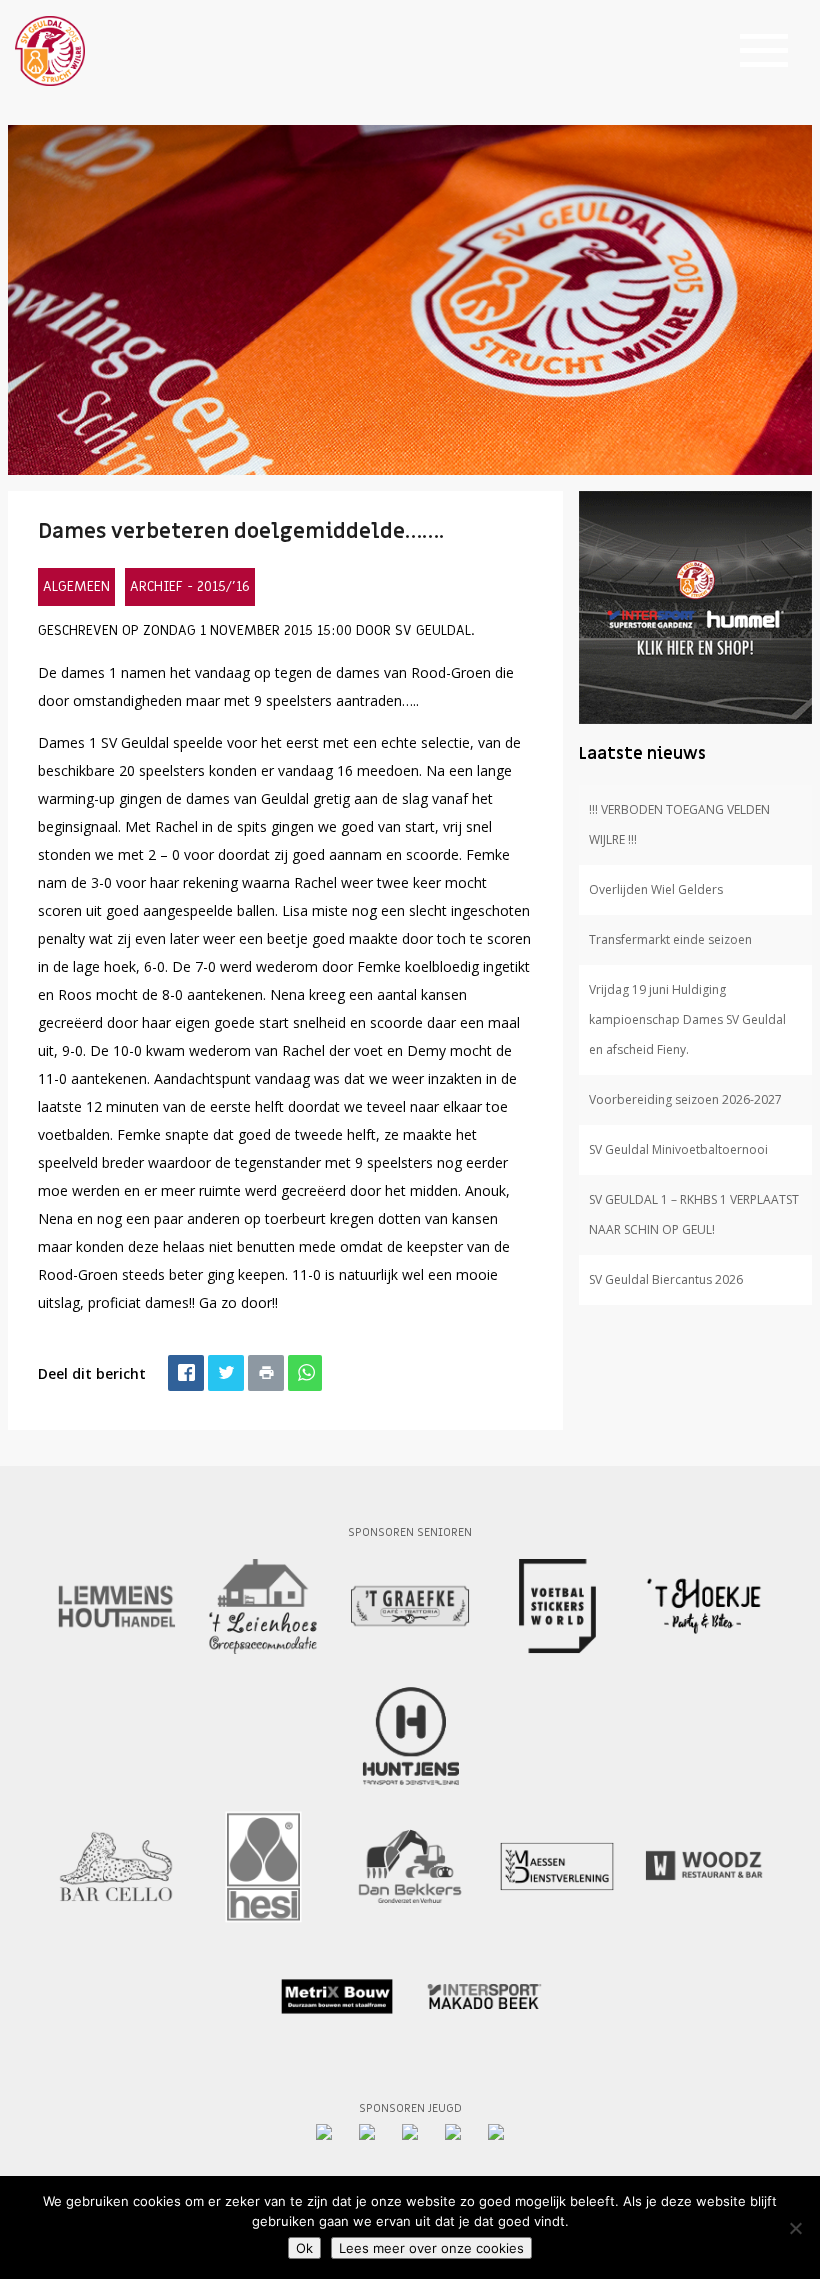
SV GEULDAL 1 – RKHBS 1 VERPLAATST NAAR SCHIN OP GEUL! (694, 1214)
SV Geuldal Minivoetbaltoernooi (678, 1149)
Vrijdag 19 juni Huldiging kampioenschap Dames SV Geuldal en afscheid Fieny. (687, 1019)
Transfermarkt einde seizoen (670, 939)
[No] (795, 2228)
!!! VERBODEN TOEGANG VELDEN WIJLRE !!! (679, 824)
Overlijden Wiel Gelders (656, 889)
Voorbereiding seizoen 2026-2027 (685, 1099)
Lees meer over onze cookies (431, 2248)
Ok (304, 2248)
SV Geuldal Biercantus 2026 (666, 1279)
